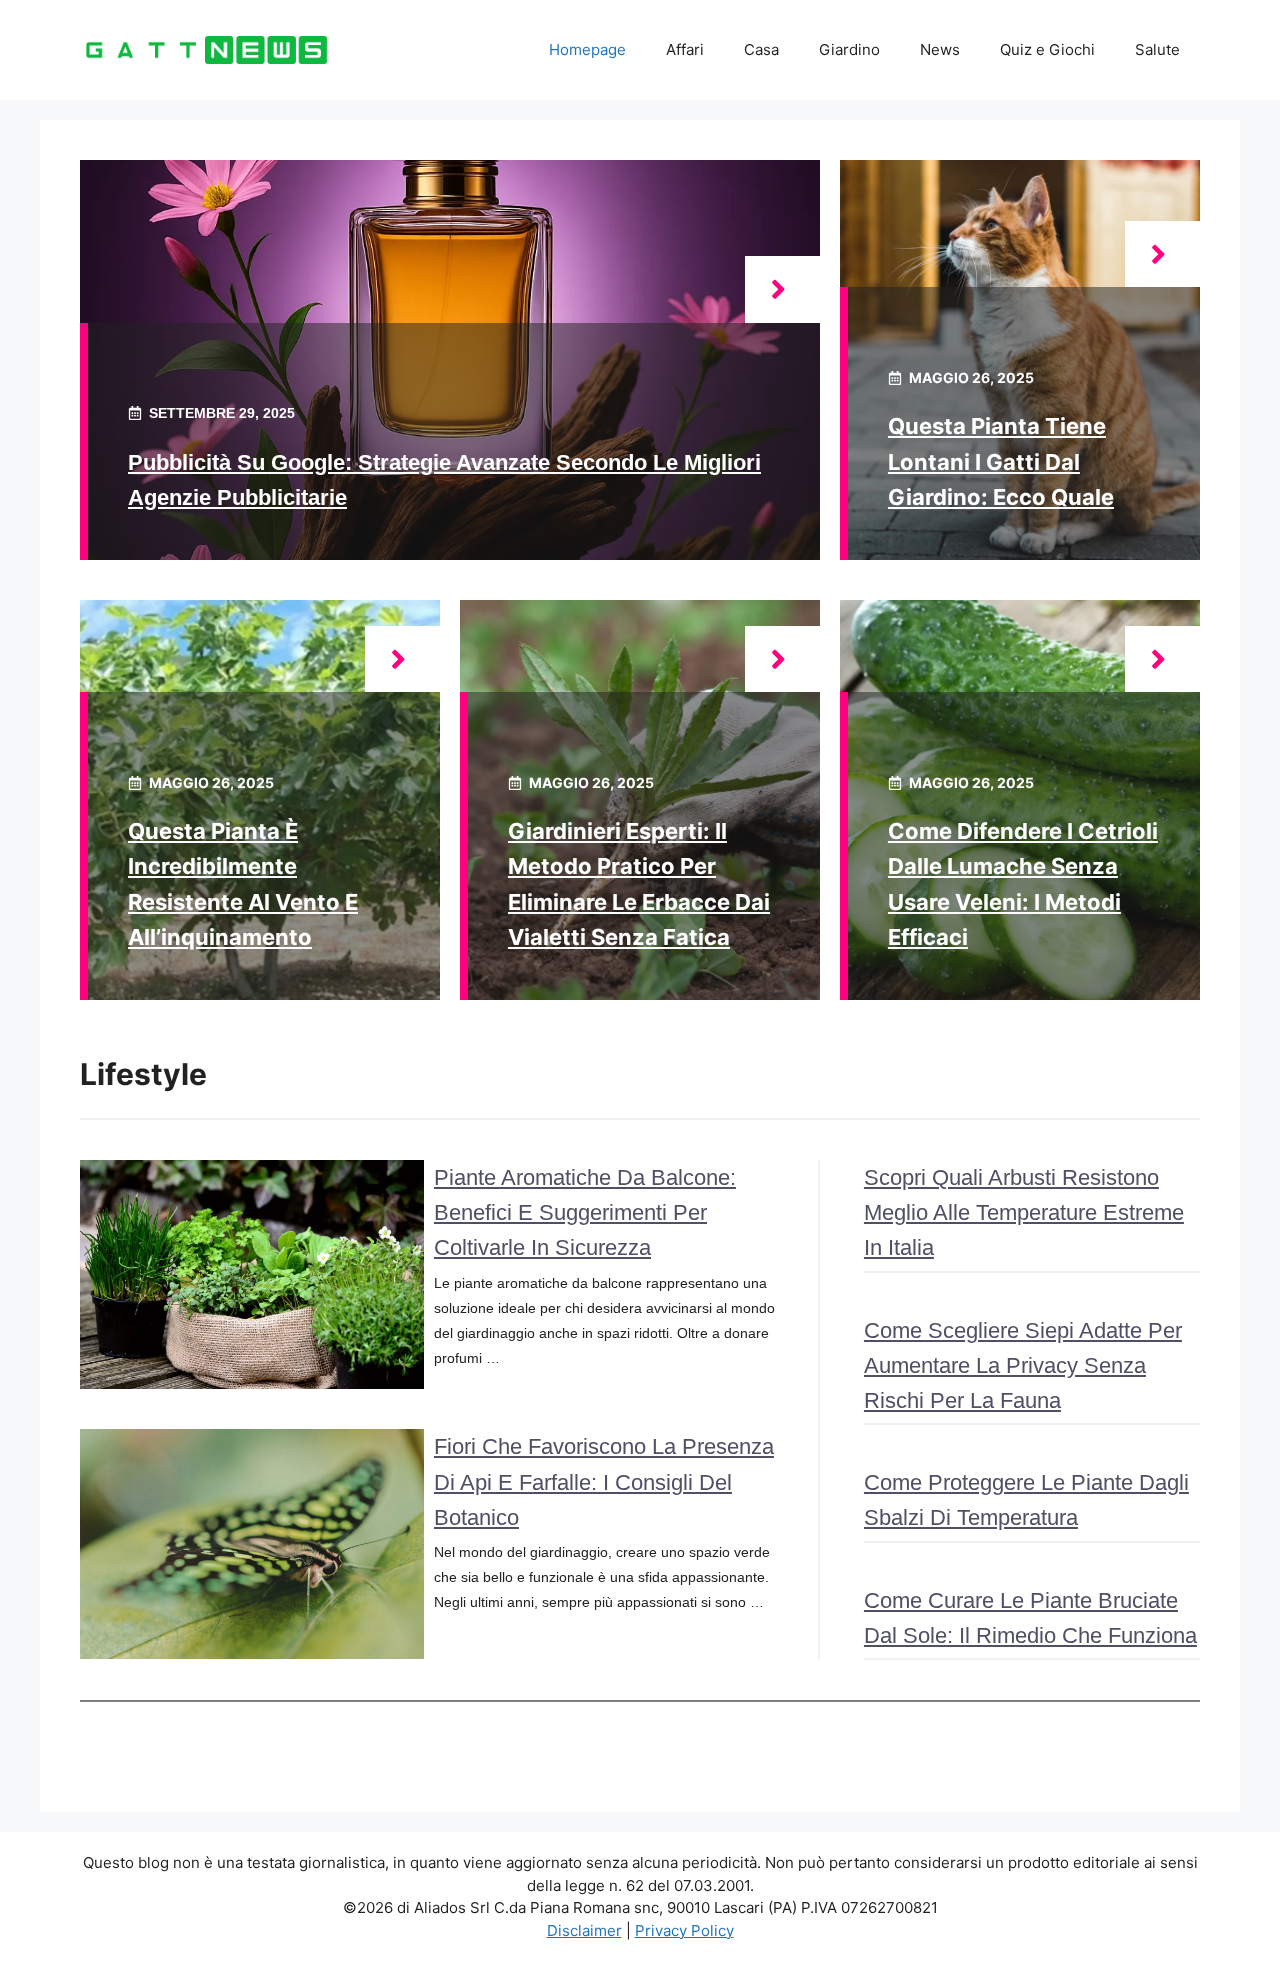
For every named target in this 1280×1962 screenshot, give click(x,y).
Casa (761, 49)
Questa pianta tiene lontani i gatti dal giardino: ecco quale (1001, 461)
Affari (685, 49)
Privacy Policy (684, 1930)
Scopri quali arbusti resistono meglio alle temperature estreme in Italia (1024, 1212)
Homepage (587, 49)
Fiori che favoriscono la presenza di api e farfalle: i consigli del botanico (604, 1481)
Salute (1157, 49)
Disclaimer (584, 1930)
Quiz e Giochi (1047, 49)
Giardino (849, 49)
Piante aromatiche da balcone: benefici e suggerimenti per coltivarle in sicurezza (585, 1212)
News (940, 49)
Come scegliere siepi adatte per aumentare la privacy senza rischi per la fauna (1023, 1365)
